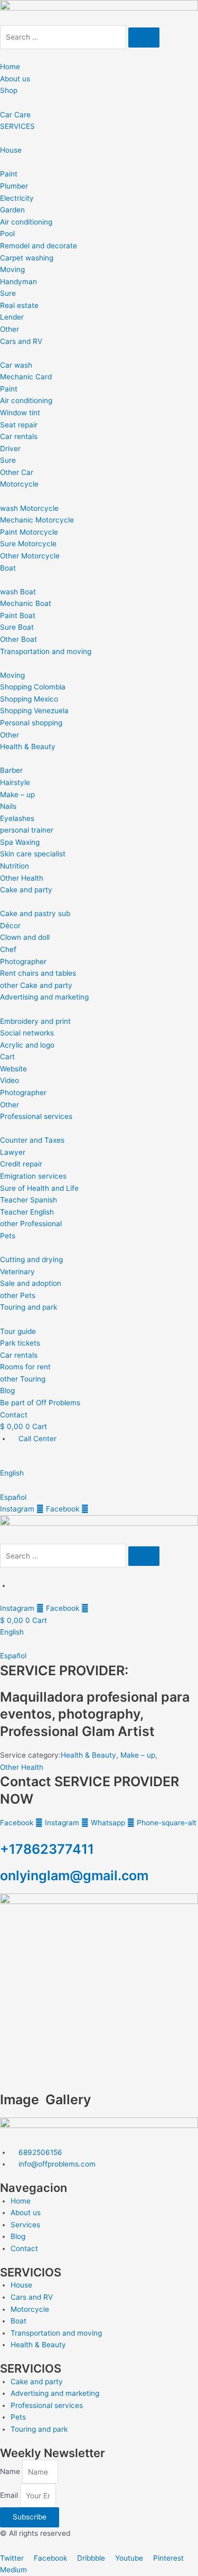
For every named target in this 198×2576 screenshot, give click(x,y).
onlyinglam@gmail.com (74, 1875)
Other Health (22, 1767)
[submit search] (144, 38)
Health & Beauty (88, 1755)
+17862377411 (47, 1849)
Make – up (138, 1755)
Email (10, 2496)
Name (11, 2472)
